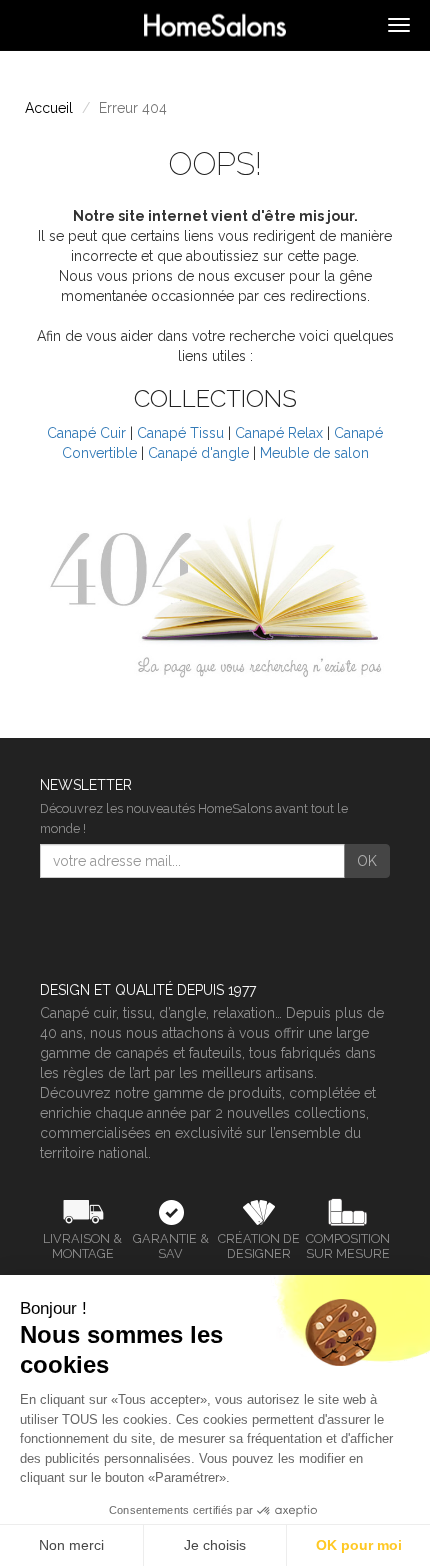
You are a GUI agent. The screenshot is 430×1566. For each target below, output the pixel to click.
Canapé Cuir (86, 433)
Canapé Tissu (180, 433)
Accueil (49, 108)
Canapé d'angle (198, 453)
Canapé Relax (279, 433)
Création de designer (259, 1246)
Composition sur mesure (348, 1246)
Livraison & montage (82, 1246)
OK (367, 861)
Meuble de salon (314, 453)
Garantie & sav (171, 1246)
